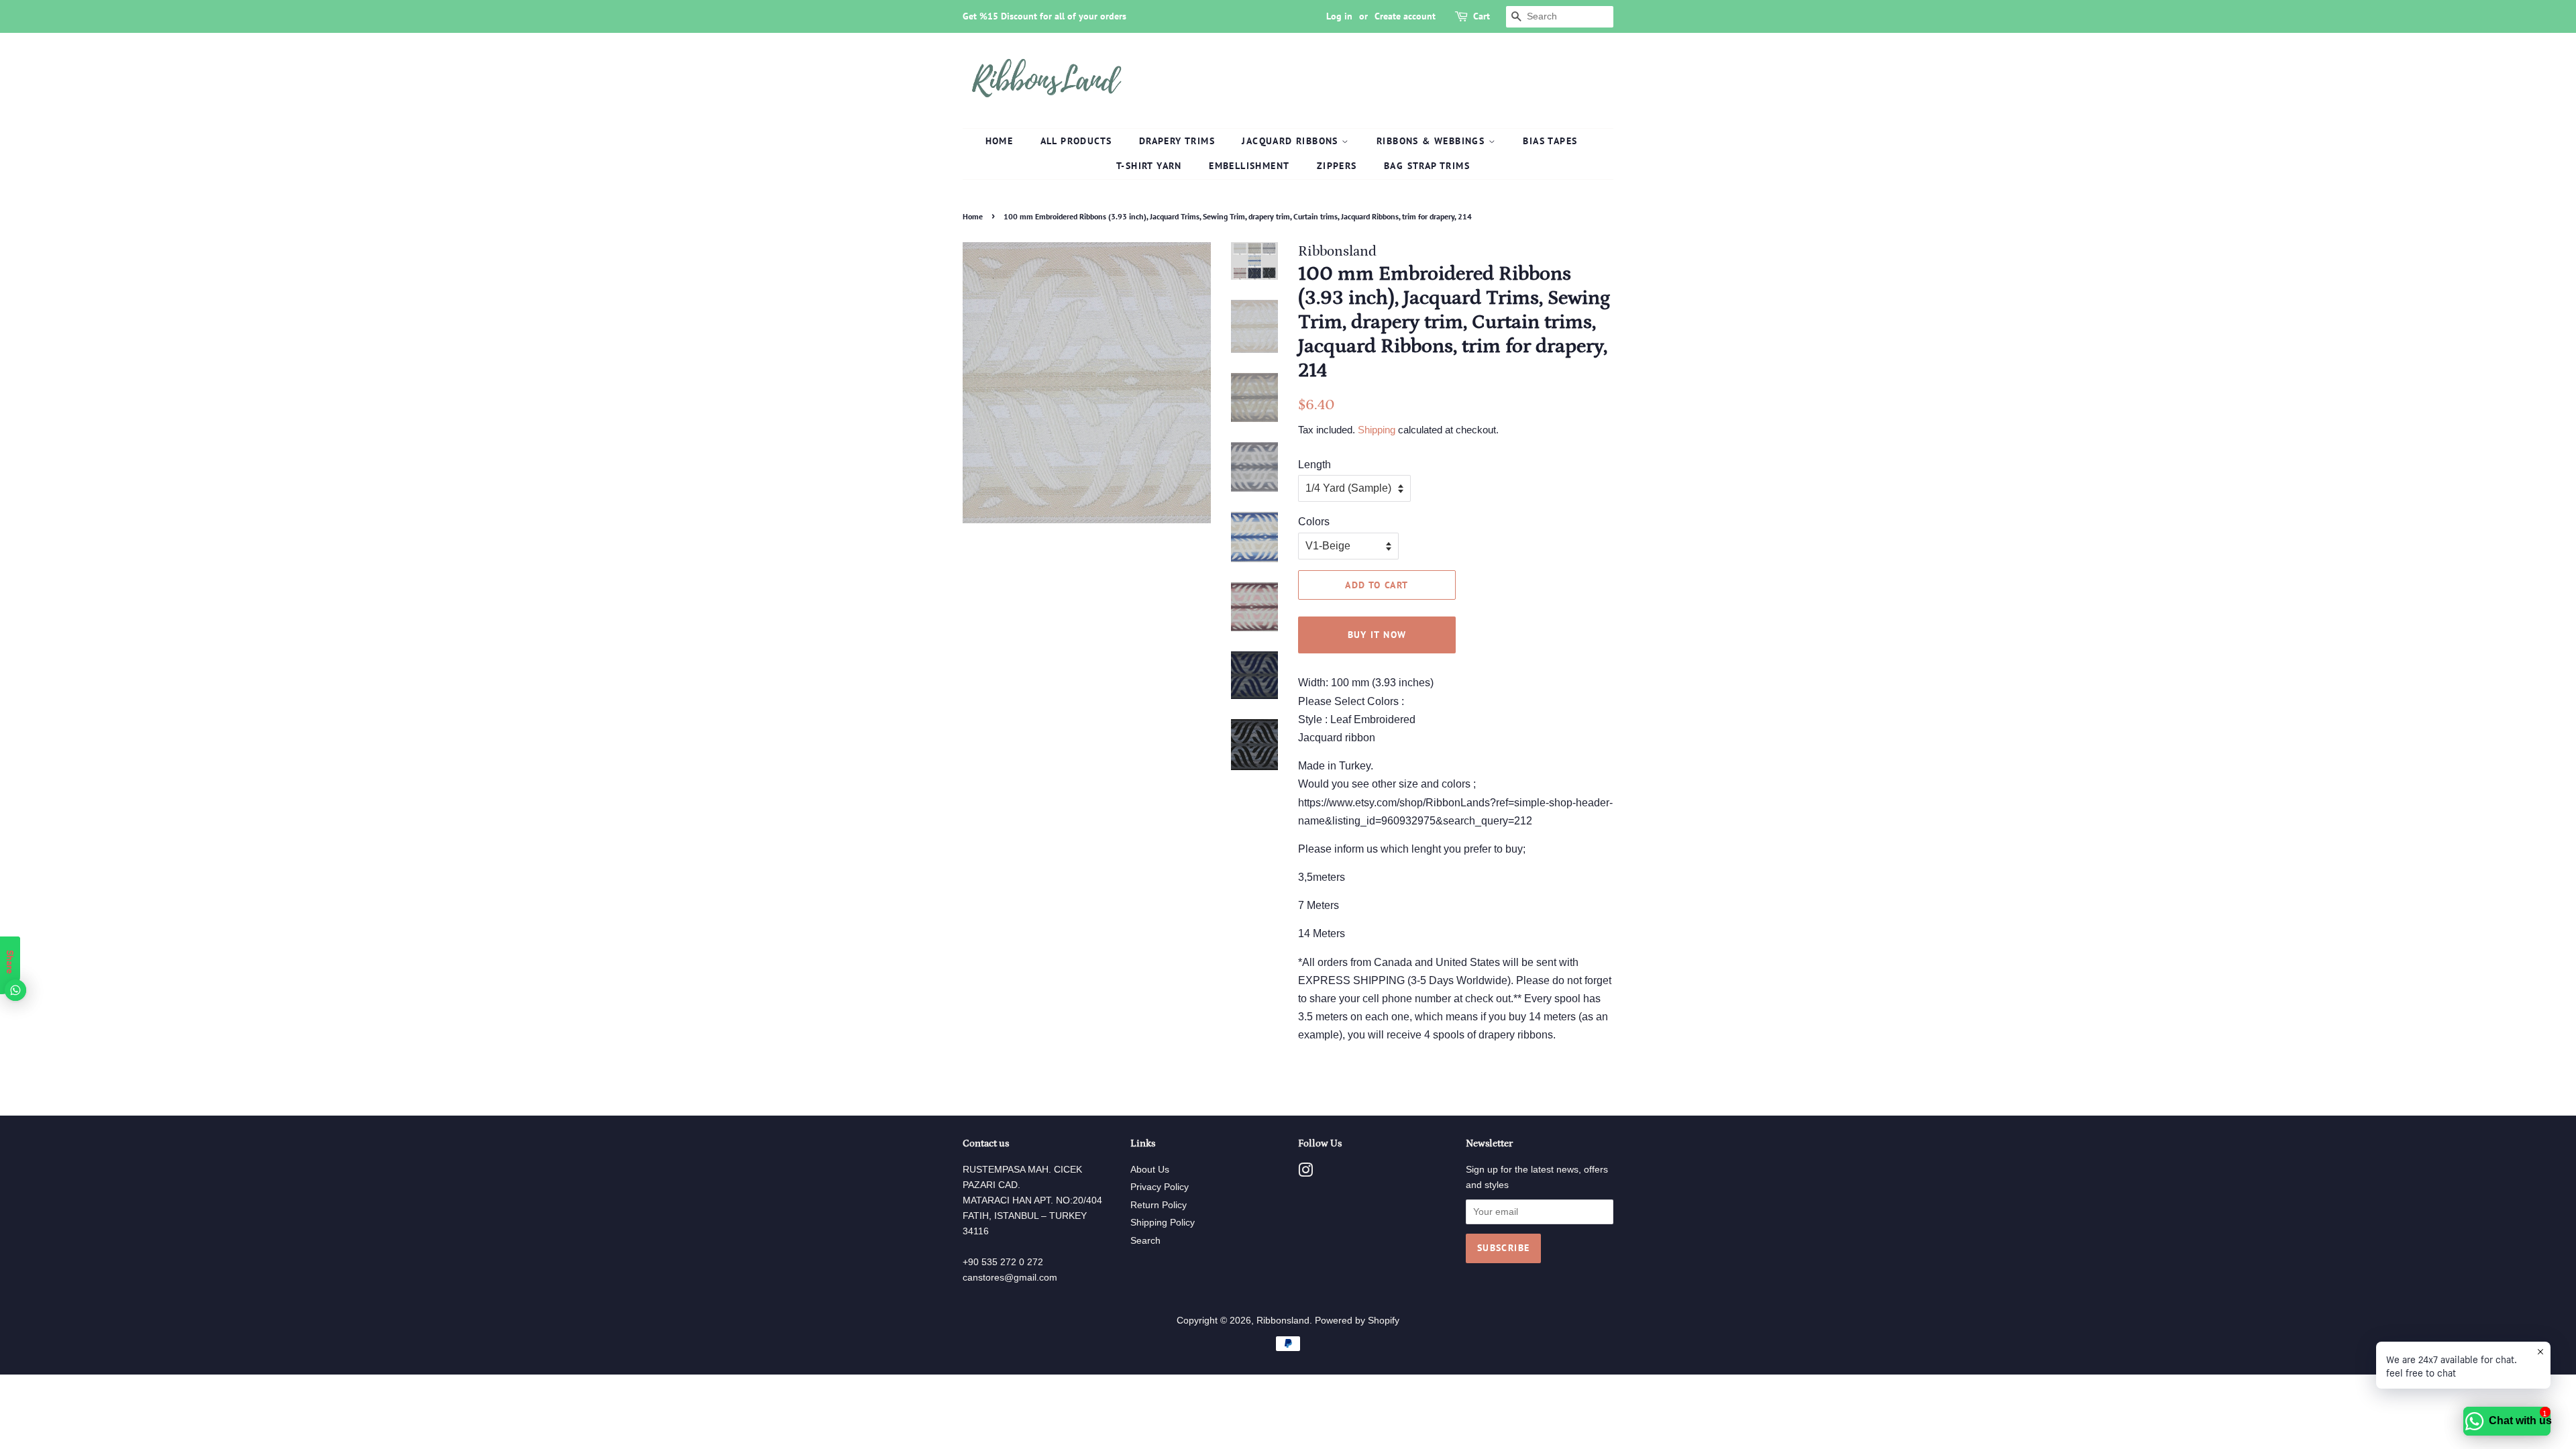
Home (1000, 141)
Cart (1482, 16)
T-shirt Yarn (1149, 166)
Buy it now (1377, 635)
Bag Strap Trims (1427, 166)
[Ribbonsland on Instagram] (1305, 1173)
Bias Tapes (1550, 141)
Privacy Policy (1160, 1187)
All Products (1076, 141)
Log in (1339, 16)
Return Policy (1159, 1205)
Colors (1314, 522)
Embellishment (1249, 166)
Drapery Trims (1177, 141)
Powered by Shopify (1357, 1321)
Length (1314, 465)
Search (1145, 1241)
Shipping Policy (1163, 1223)
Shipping (1377, 430)
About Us (1150, 1170)
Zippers (1337, 166)
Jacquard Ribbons (1292, 141)
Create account (1405, 16)
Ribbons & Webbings (1433, 141)
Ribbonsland (1283, 1321)
